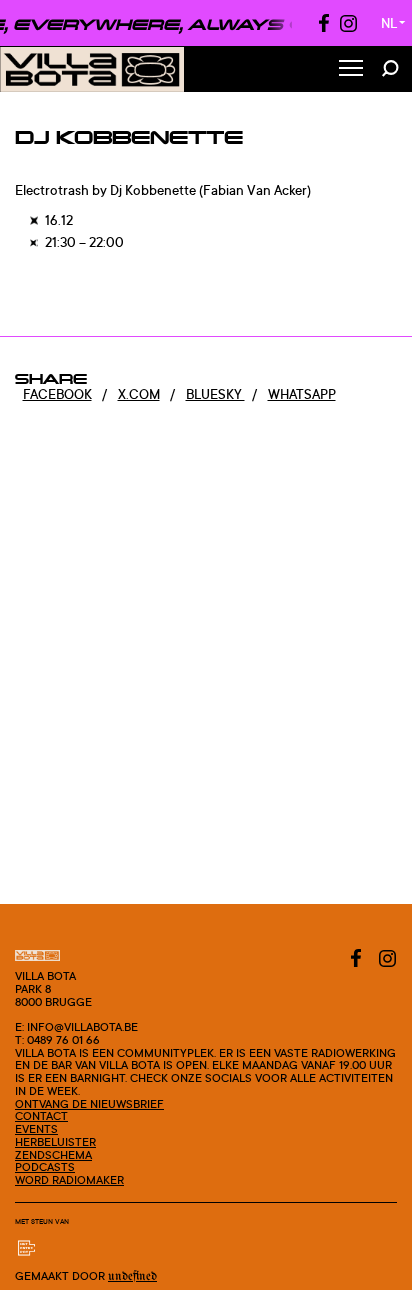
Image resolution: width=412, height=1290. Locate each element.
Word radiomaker (69, 1180)
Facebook (57, 394)
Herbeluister (55, 1142)
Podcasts (45, 1167)
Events (36, 1129)
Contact (41, 1116)
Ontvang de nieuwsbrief (89, 1104)
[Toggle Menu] (351, 69)
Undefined (132, 1276)
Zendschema (53, 1155)
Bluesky (215, 394)
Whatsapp (302, 394)
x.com (139, 394)
